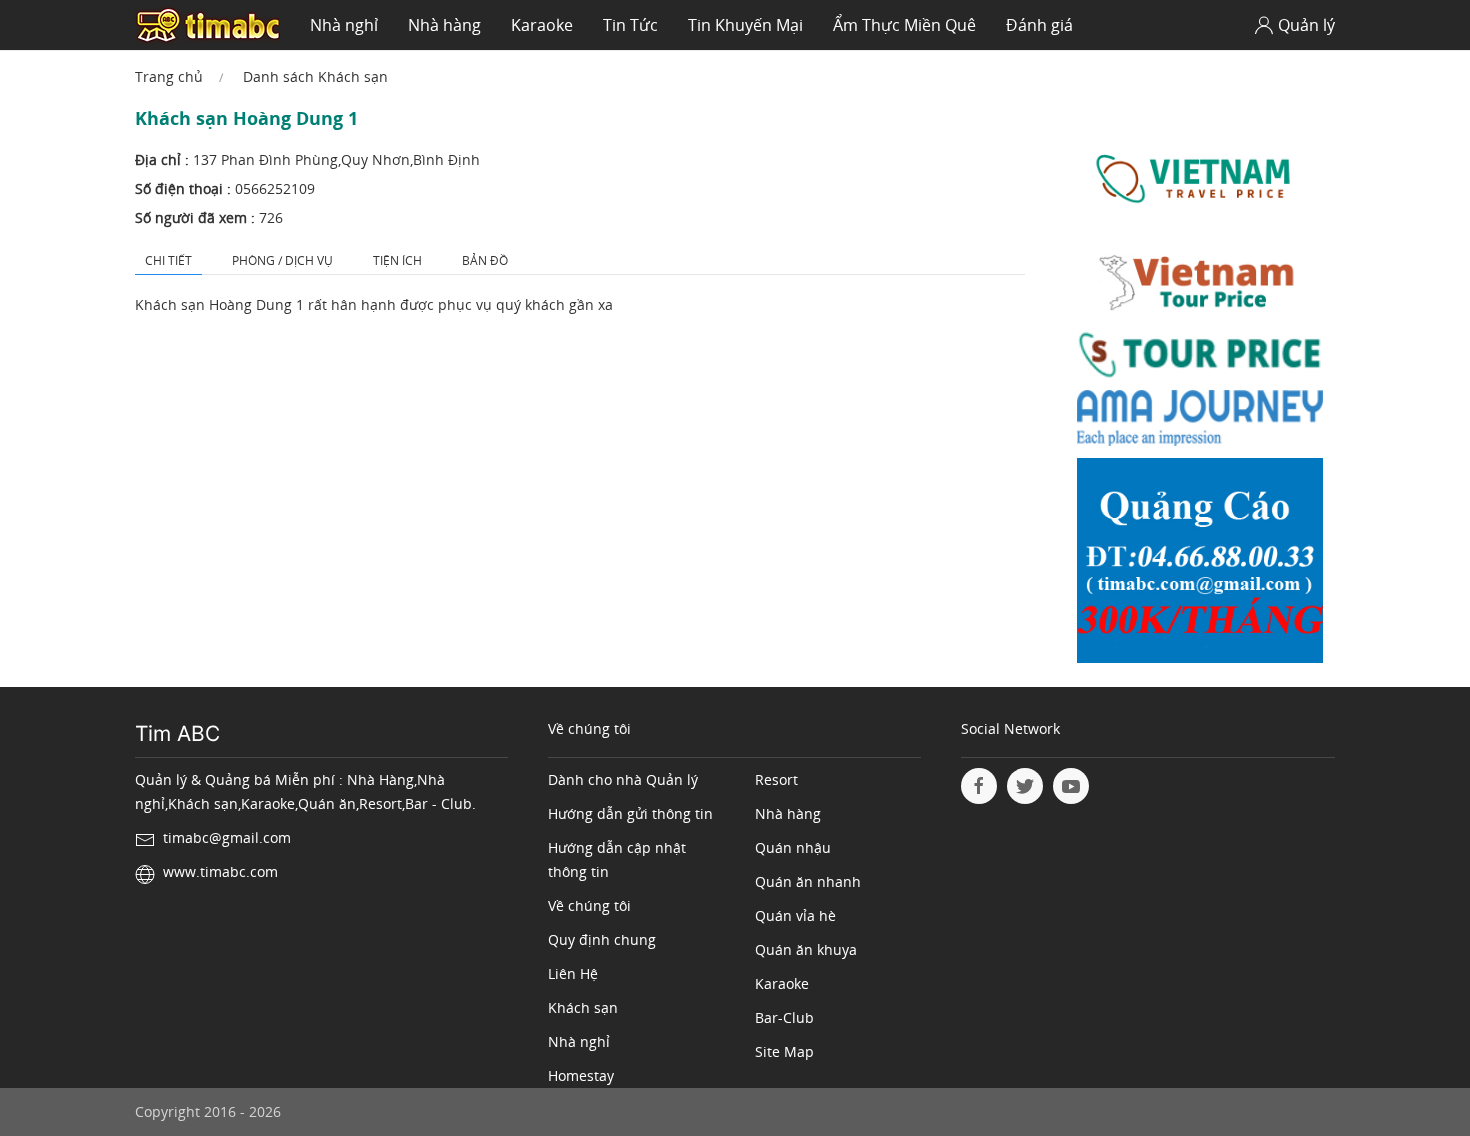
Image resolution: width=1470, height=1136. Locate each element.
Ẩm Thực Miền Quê (904, 25)
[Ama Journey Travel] (1200, 422)
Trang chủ (169, 76)
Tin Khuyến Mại (745, 25)
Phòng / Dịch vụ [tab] (282, 260)
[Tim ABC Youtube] (1071, 786)
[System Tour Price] (1200, 358)
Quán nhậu (793, 847)
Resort (776, 779)
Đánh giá (1039, 25)
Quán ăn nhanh (808, 881)
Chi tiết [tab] (168, 260)
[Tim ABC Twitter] (1025, 786)
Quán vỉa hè (795, 915)
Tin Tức (630, 25)
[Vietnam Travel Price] (1200, 178)
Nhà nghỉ (344, 25)
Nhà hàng (444, 25)
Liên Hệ (573, 973)
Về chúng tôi (589, 905)
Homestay (581, 1075)
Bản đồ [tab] (485, 260)
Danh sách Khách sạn (315, 76)
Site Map (784, 1051)
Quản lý (1306, 25)
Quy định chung (602, 939)
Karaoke (542, 25)
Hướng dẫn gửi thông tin (630, 813)
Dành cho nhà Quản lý (623, 779)
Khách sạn (583, 1007)
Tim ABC (177, 733)
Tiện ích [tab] (397, 260)
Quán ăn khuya (806, 949)
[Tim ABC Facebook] (979, 786)
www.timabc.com (220, 871)
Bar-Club (784, 1017)
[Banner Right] (1200, 565)
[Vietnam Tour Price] (1200, 284)
